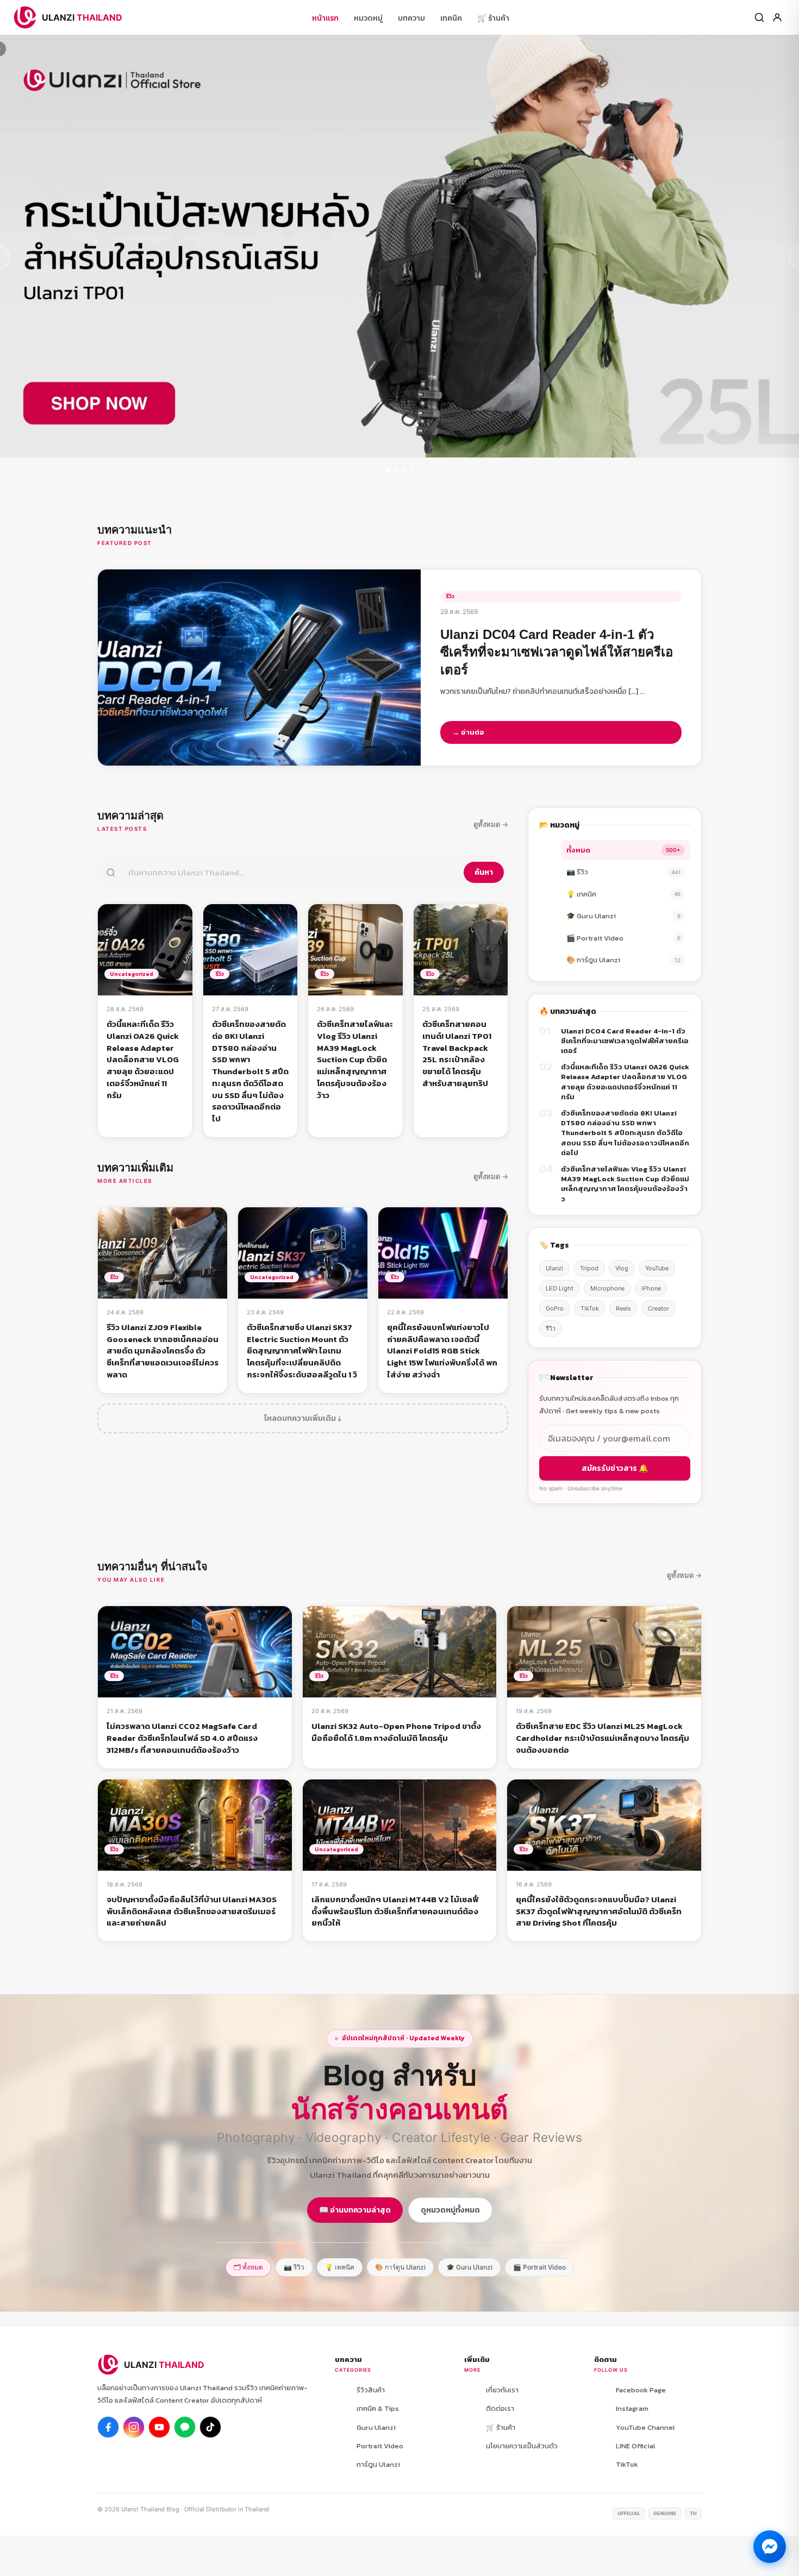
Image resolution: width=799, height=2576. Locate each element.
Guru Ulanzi (376, 2427)
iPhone (651, 1288)
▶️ (159, 2427)
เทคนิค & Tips (378, 2408)
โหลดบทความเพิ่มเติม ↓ (303, 1418)
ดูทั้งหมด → (491, 824)
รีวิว (551, 1328)
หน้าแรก (325, 18)
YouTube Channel (645, 2427)
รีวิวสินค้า (371, 2390)
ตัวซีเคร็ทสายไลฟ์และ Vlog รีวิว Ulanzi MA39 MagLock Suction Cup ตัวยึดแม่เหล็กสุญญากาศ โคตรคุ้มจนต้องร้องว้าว (625, 1184)
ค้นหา (484, 872)
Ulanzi (554, 1268)
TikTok (590, 1308)
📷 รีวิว (623, 872)
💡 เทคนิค (623, 894)
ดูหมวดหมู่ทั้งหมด (450, 2210)
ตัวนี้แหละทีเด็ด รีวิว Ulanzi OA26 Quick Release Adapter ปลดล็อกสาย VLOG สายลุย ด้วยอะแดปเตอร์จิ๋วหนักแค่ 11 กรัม (625, 1082)
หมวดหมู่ (368, 18)
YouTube (657, 1268)
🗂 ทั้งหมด (248, 2267)
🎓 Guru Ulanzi (623, 916)
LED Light (560, 1288)
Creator (658, 1308)
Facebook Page (641, 2390)
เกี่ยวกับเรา (502, 2390)
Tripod (589, 1268)
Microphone (607, 1288)
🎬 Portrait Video (623, 938)
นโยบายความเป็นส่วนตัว (522, 2446)
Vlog (622, 1268)
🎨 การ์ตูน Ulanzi (623, 960)
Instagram (632, 2408)
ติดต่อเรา (500, 2408)
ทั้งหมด (623, 850)
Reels (623, 1308)
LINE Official (636, 2446)
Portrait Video (380, 2446)
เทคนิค (451, 18)
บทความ (411, 18)
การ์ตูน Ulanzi (378, 2464)
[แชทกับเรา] (770, 2547)
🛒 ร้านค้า (493, 18)
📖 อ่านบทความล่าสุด (355, 2210)
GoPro (555, 1308)
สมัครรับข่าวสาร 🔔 (615, 1468)
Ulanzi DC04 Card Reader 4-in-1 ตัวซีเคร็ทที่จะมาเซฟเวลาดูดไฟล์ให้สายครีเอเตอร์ (625, 1041)
